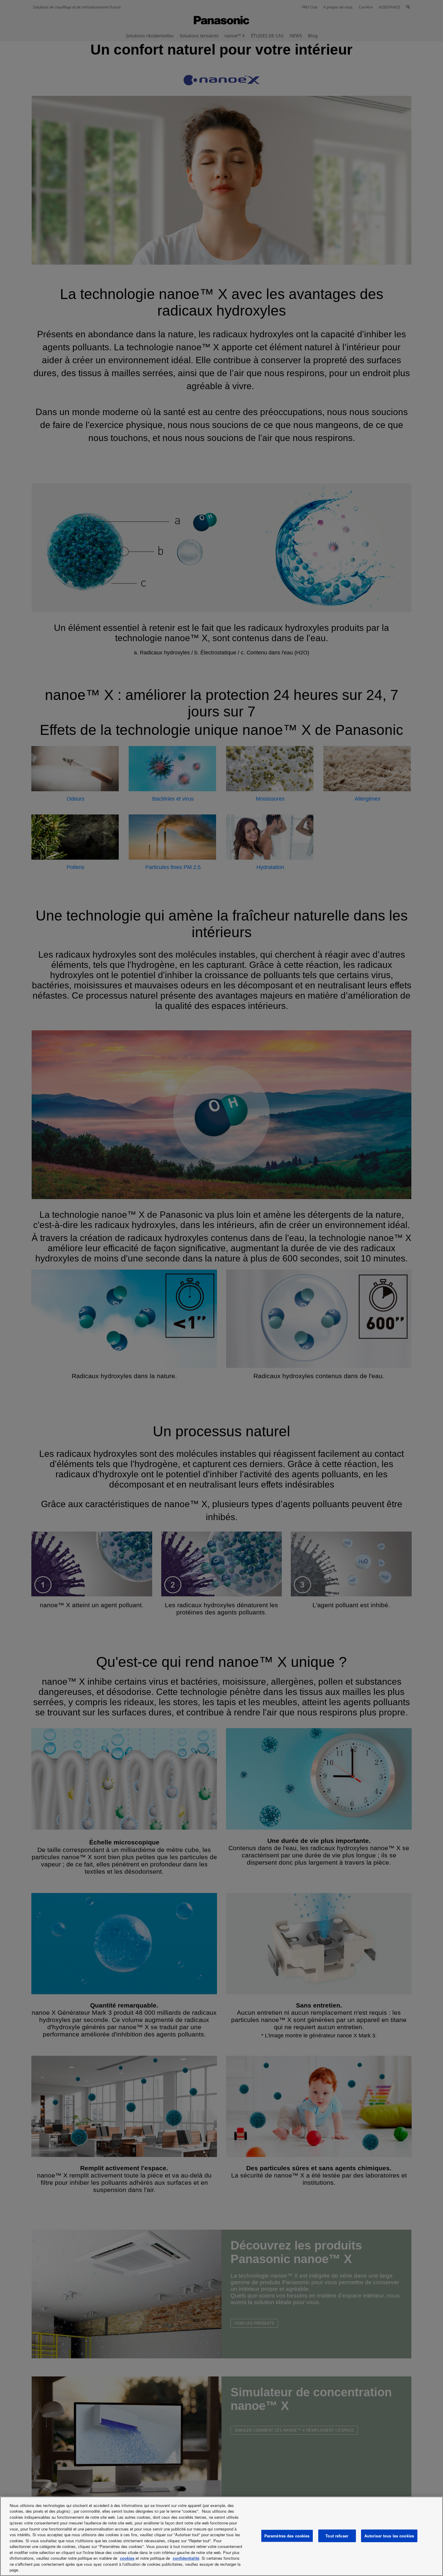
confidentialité (186, 2558)
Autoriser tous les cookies (389, 2536)
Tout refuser (337, 2536)
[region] (222, 2536)
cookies (127, 2558)
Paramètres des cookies (287, 2536)
